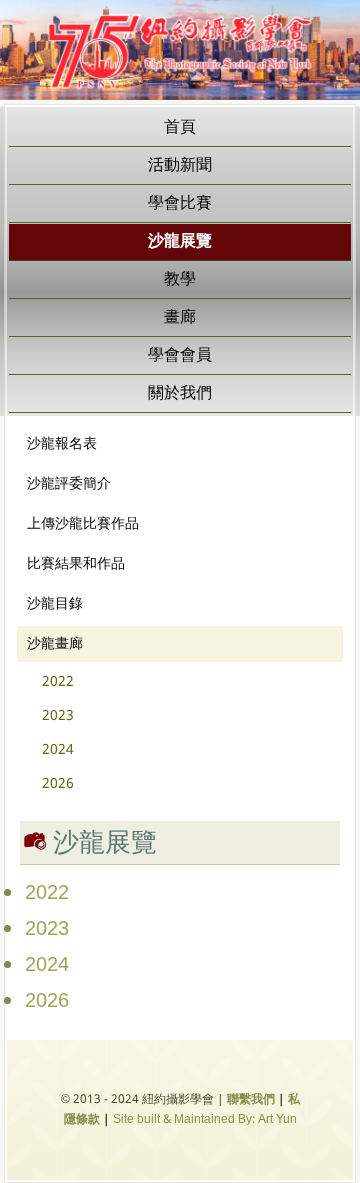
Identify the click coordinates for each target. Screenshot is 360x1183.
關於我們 (180, 393)
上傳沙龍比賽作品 (83, 524)
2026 (58, 784)
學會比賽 (180, 203)
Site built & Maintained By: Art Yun (205, 1120)
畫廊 (180, 317)
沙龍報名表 (62, 444)
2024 (58, 750)
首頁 (180, 127)
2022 (58, 682)
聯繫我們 (251, 1100)
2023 (58, 716)
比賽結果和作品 (76, 564)
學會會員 (180, 355)
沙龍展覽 (180, 241)
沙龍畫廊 (55, 644)
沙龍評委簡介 (69, 484)
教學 (180, 279)
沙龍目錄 (55, 604)
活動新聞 (180, 165)
